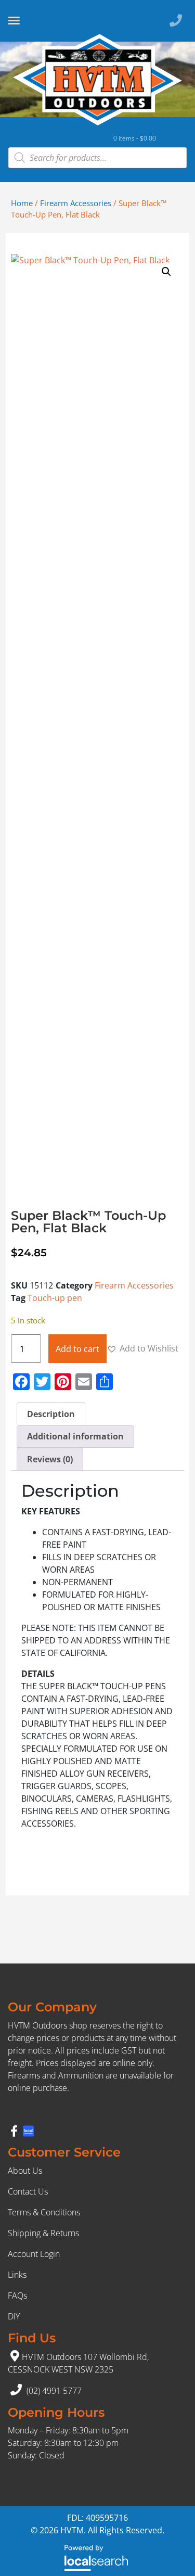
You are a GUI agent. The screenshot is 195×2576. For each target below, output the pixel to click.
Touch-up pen (55, 1298)
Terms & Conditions (44, 2212)
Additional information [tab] (75, 1436)
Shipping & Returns (43, 2233)
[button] (166, 272)
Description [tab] (51, 1414)
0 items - (135, 138)
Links (17, 2275)
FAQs (17, 2296)
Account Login (34, 2254)
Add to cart (77, 1349)
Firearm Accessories (76, 203)
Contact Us (28, 2191)
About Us (25, 2171)
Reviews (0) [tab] (50, 1459)
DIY (14, 2316)
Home (22, 203)
